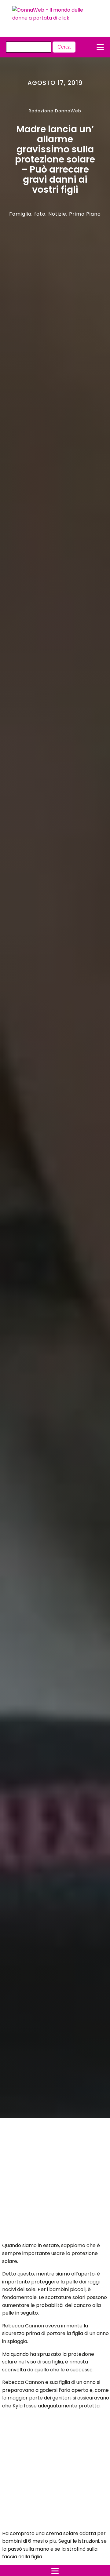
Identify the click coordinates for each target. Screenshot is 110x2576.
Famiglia (20, 214)
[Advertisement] (50, 2182)
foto (40, 214)
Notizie (57, 214)
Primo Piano (85, 214)
